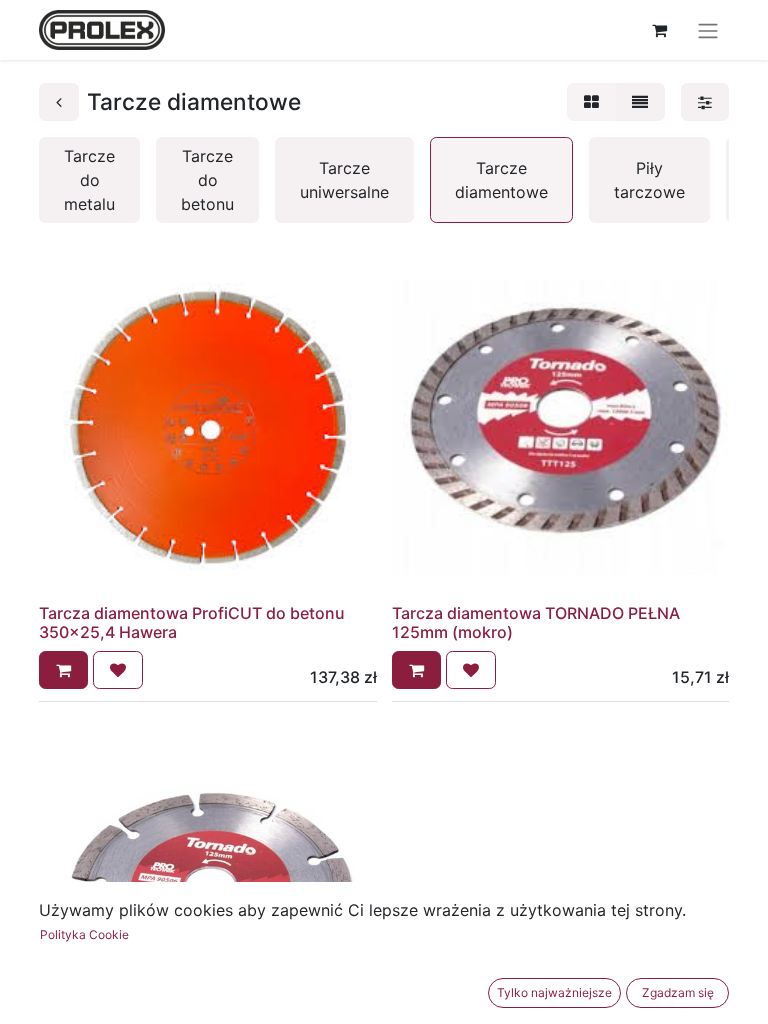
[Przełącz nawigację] (708, 30)
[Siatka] (591, 102)
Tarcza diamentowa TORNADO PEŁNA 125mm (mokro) (536, 622)
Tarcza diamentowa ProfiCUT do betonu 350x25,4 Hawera (192, 622)
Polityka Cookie (84, 934)
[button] (63, 670)
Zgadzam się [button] (678, 992)
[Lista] (640, 102)
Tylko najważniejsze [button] (554, 992)
